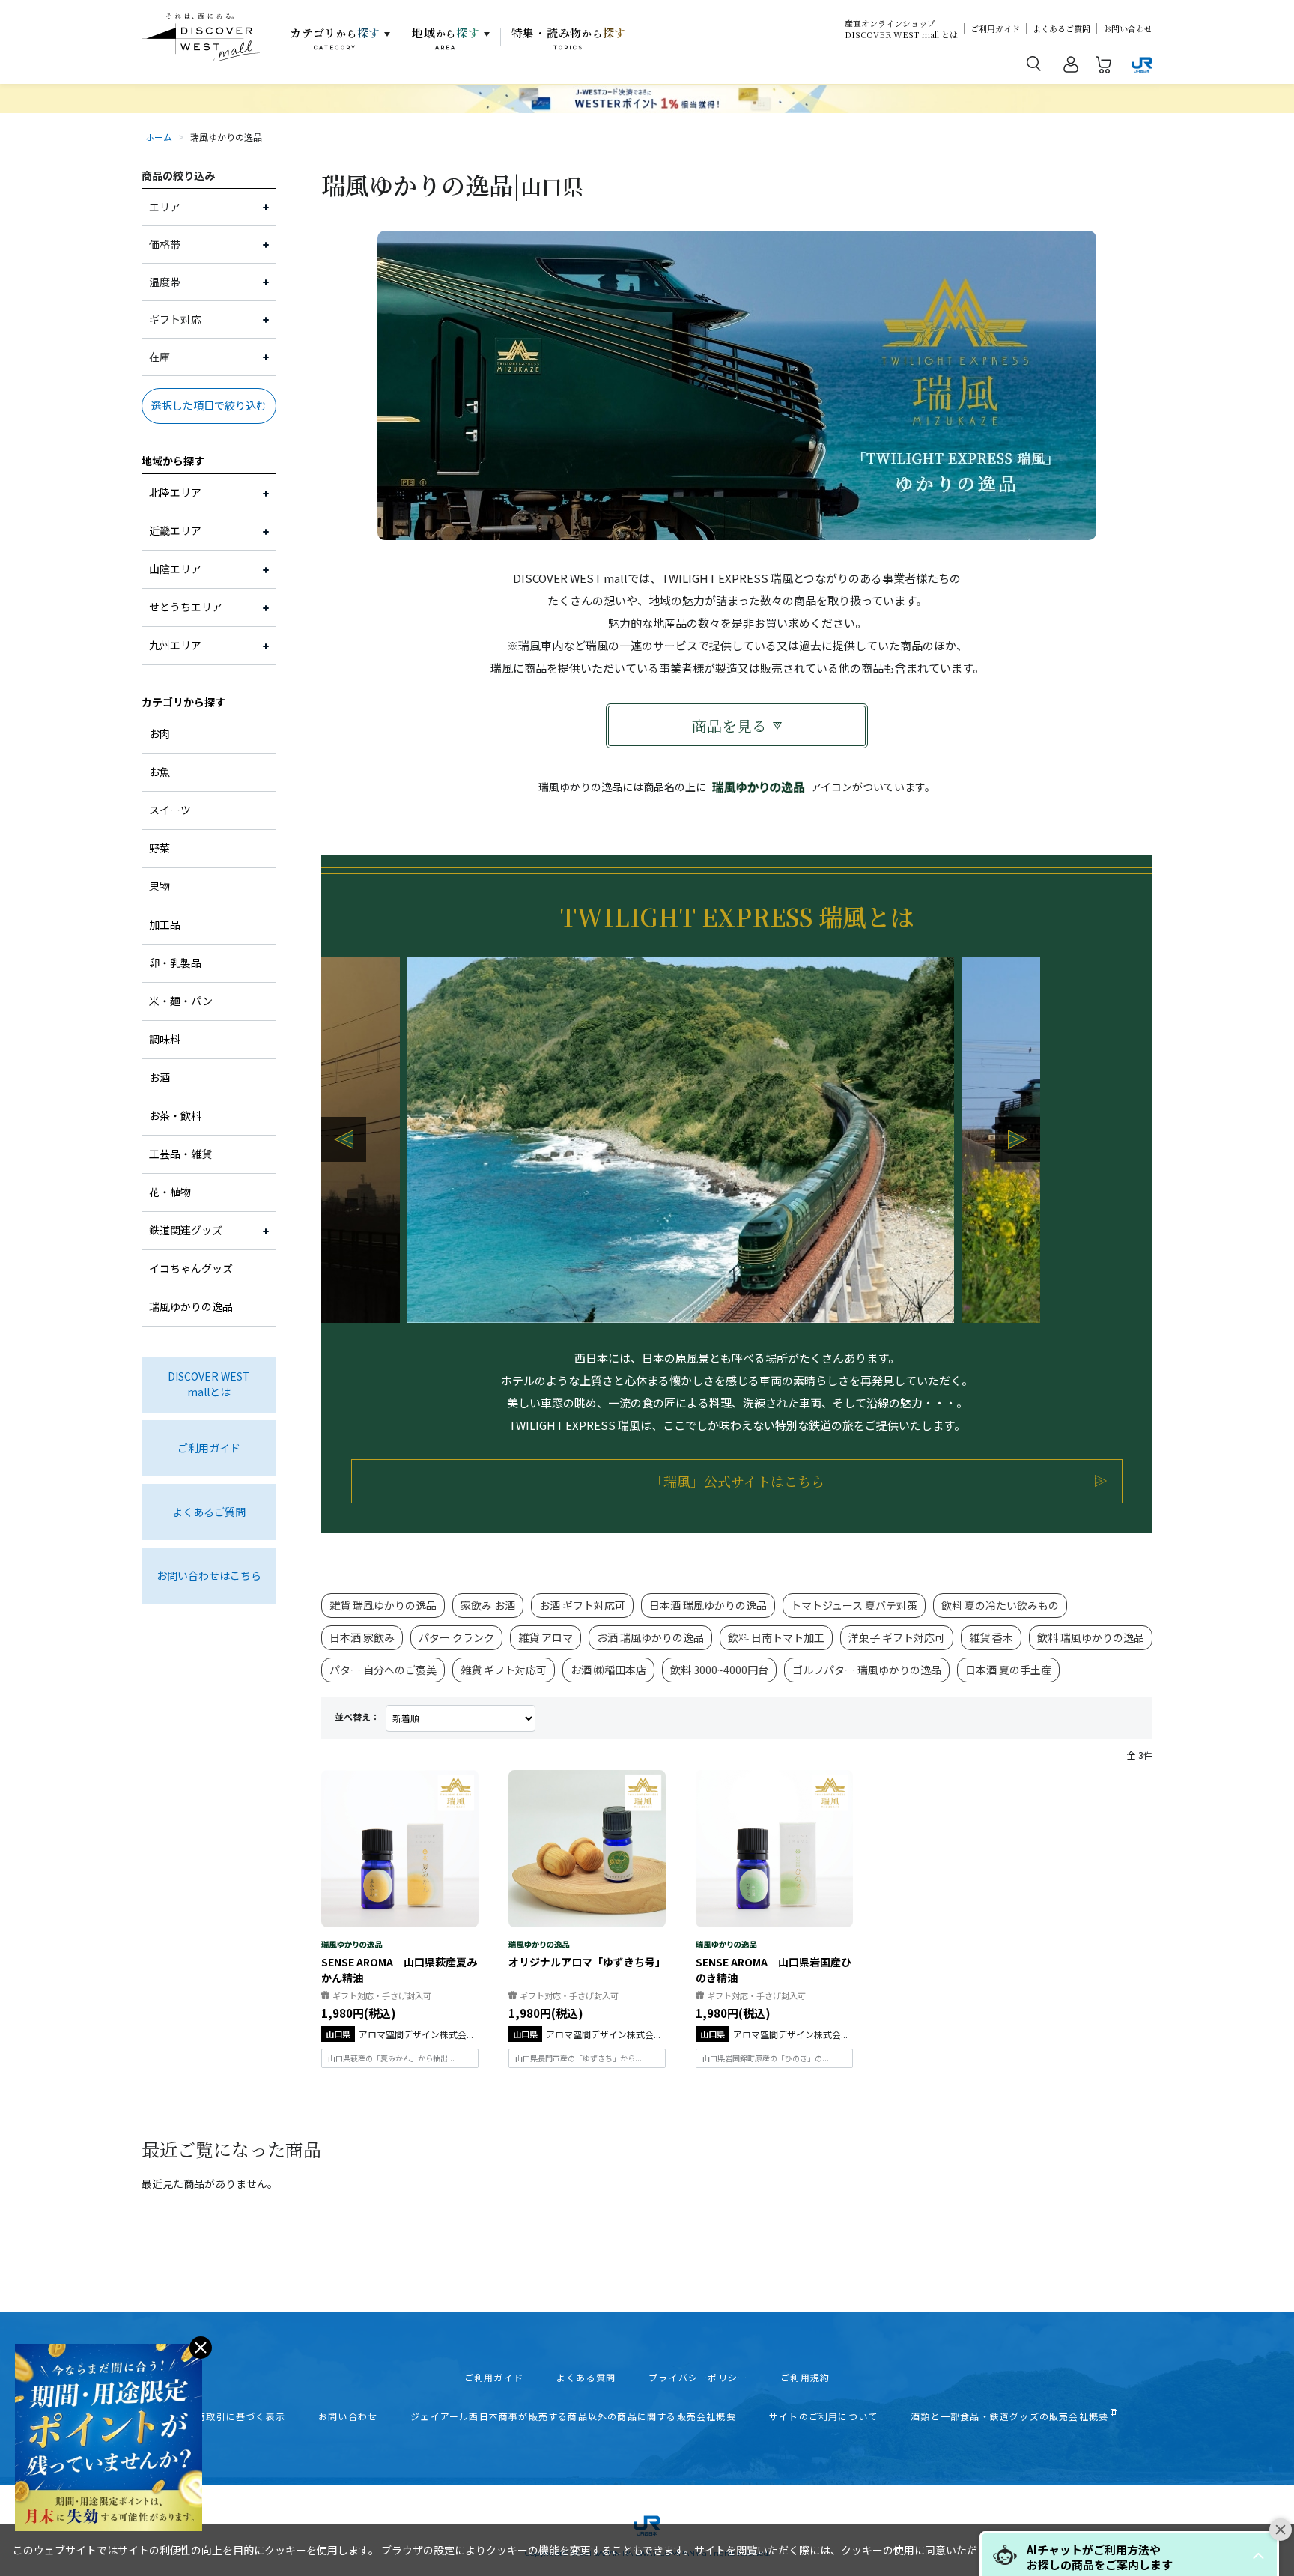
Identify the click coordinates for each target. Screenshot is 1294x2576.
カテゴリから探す (183, 702)
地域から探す (173, 461)
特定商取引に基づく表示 (231, 2416)
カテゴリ (335, 38)
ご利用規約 (805, 2378)
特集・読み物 (569, 38)
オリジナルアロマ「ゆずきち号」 (587, 1962)
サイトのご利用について (823, 2416)
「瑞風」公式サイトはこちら (737, 1481)
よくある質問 (586, 2378)
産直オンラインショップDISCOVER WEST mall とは (901, 29)
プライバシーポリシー (698, 2378)
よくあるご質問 (1061, 29)
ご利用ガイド (995, 29)
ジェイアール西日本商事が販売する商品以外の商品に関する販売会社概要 (573, 2416)
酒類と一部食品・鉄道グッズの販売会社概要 (1009, 2416)
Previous (344, 1139)
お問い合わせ (1128, 29)
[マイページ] (1071, 67)
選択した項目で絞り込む (209, 405)
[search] (1034, 63)
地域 (446, 38)
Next (1018, 1139)
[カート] (1104, 67)
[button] (1258, 2556)
